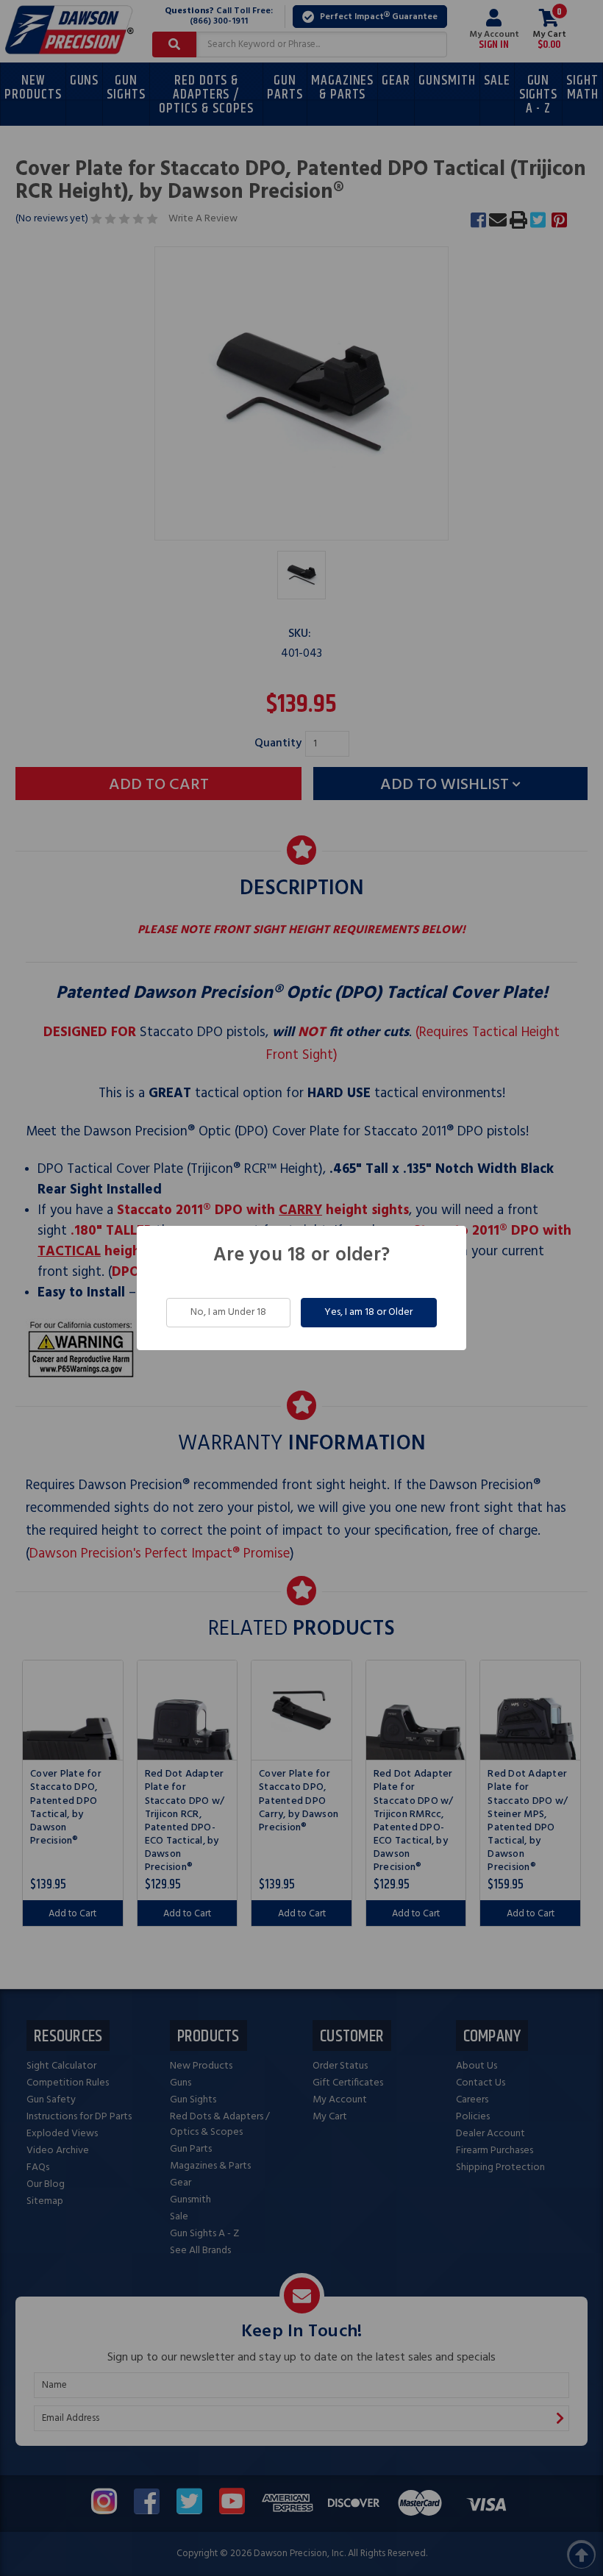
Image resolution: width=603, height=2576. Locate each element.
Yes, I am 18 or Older (368, 1312)
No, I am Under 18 (228, 1312)
